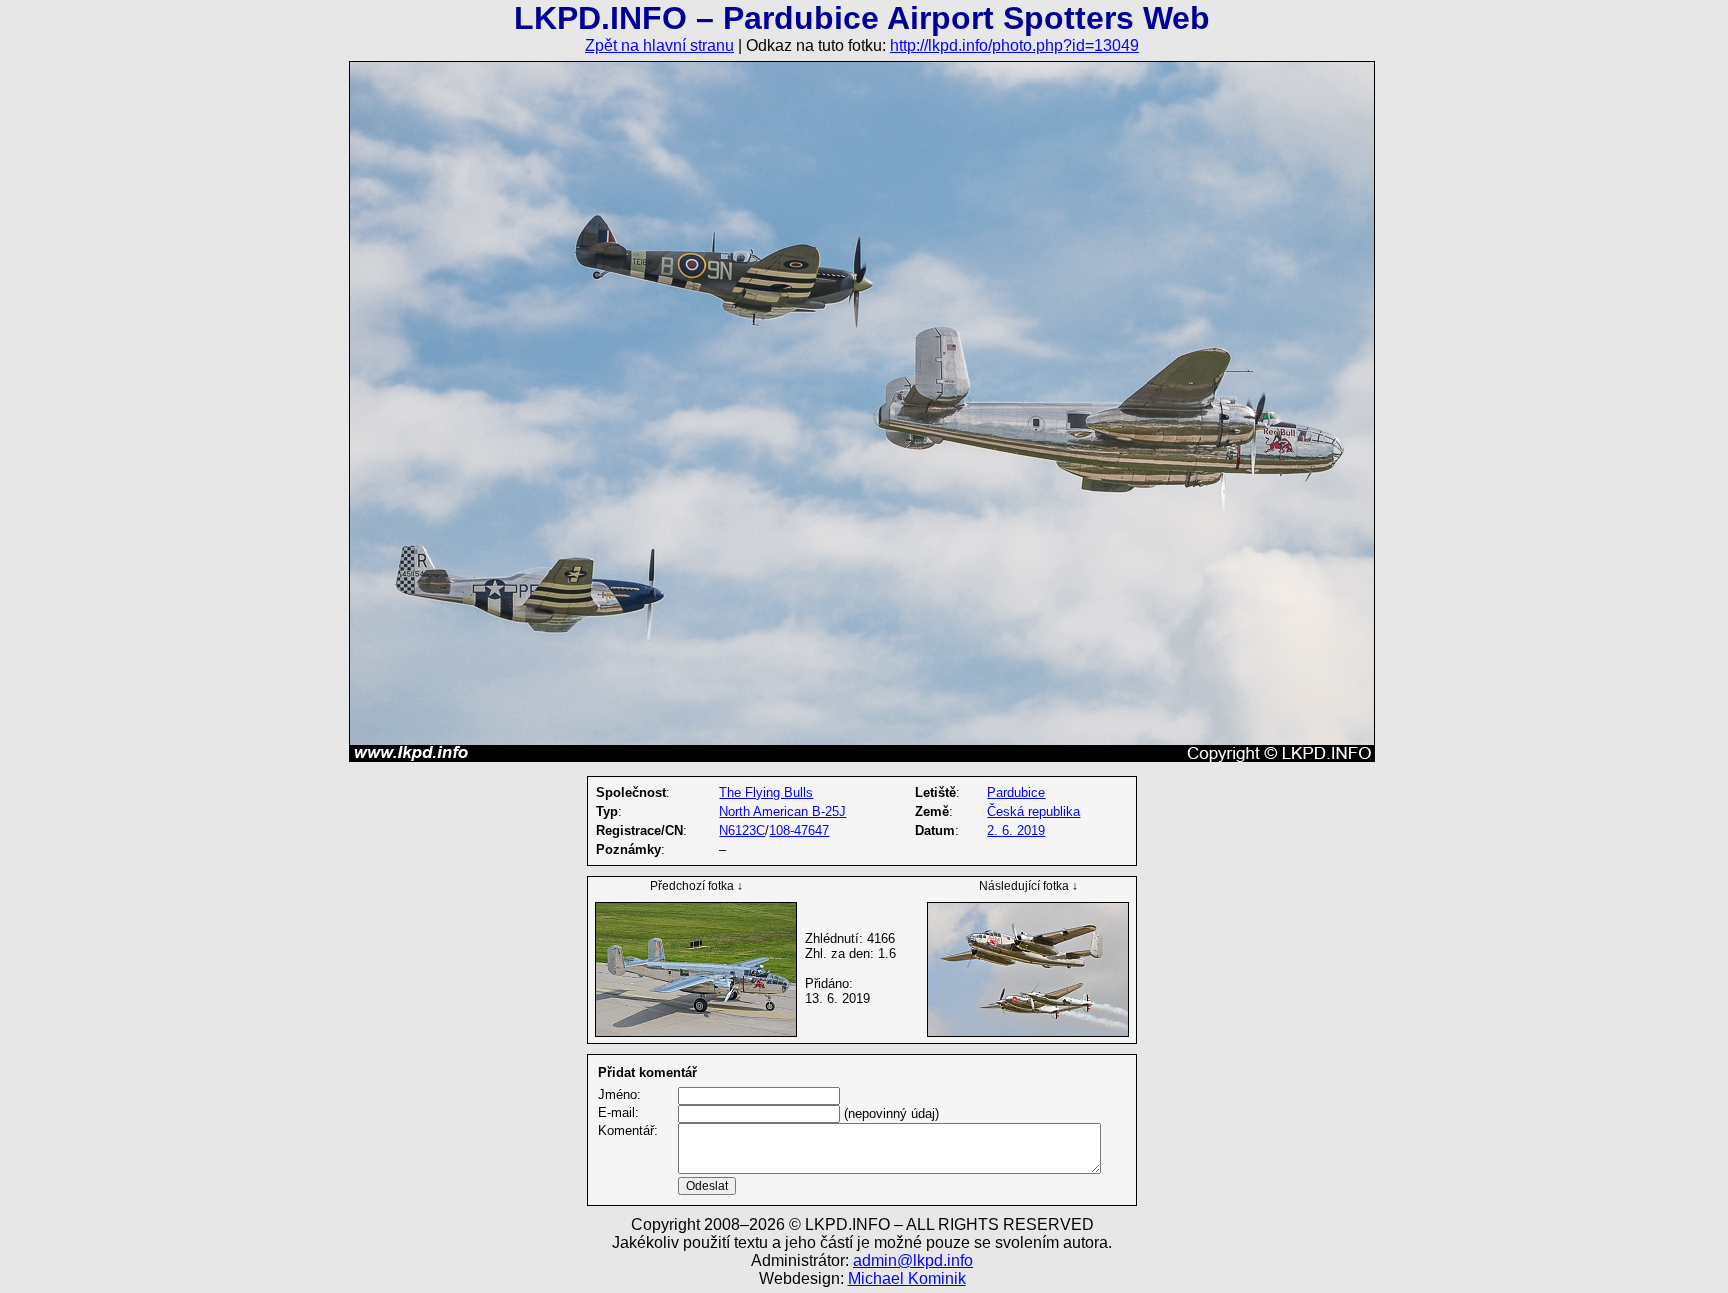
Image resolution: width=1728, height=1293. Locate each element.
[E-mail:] (759, 1113)
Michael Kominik (907, 1278)
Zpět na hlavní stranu (659, 45)
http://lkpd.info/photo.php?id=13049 (1014, 45)
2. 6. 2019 (1016, 830)
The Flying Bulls (766, 792)
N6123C (742, 830)
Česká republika (1033, 811)
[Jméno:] (759, 1095)
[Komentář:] (889, 1169)
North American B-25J (782, 811)
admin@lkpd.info (913, 1260)
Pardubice (1016, 792)
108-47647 (799, 830)
